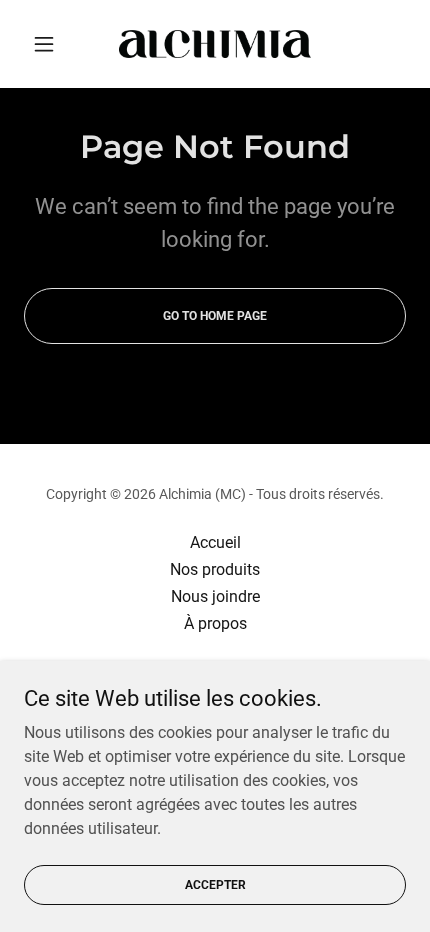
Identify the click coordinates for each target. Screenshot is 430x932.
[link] (215, 44)
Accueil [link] (215, 542)
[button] (52, 44)
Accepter (215, 884)
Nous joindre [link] (215, 596)
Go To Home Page (215, 316)
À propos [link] (215, 623)
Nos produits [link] (215, 569)
